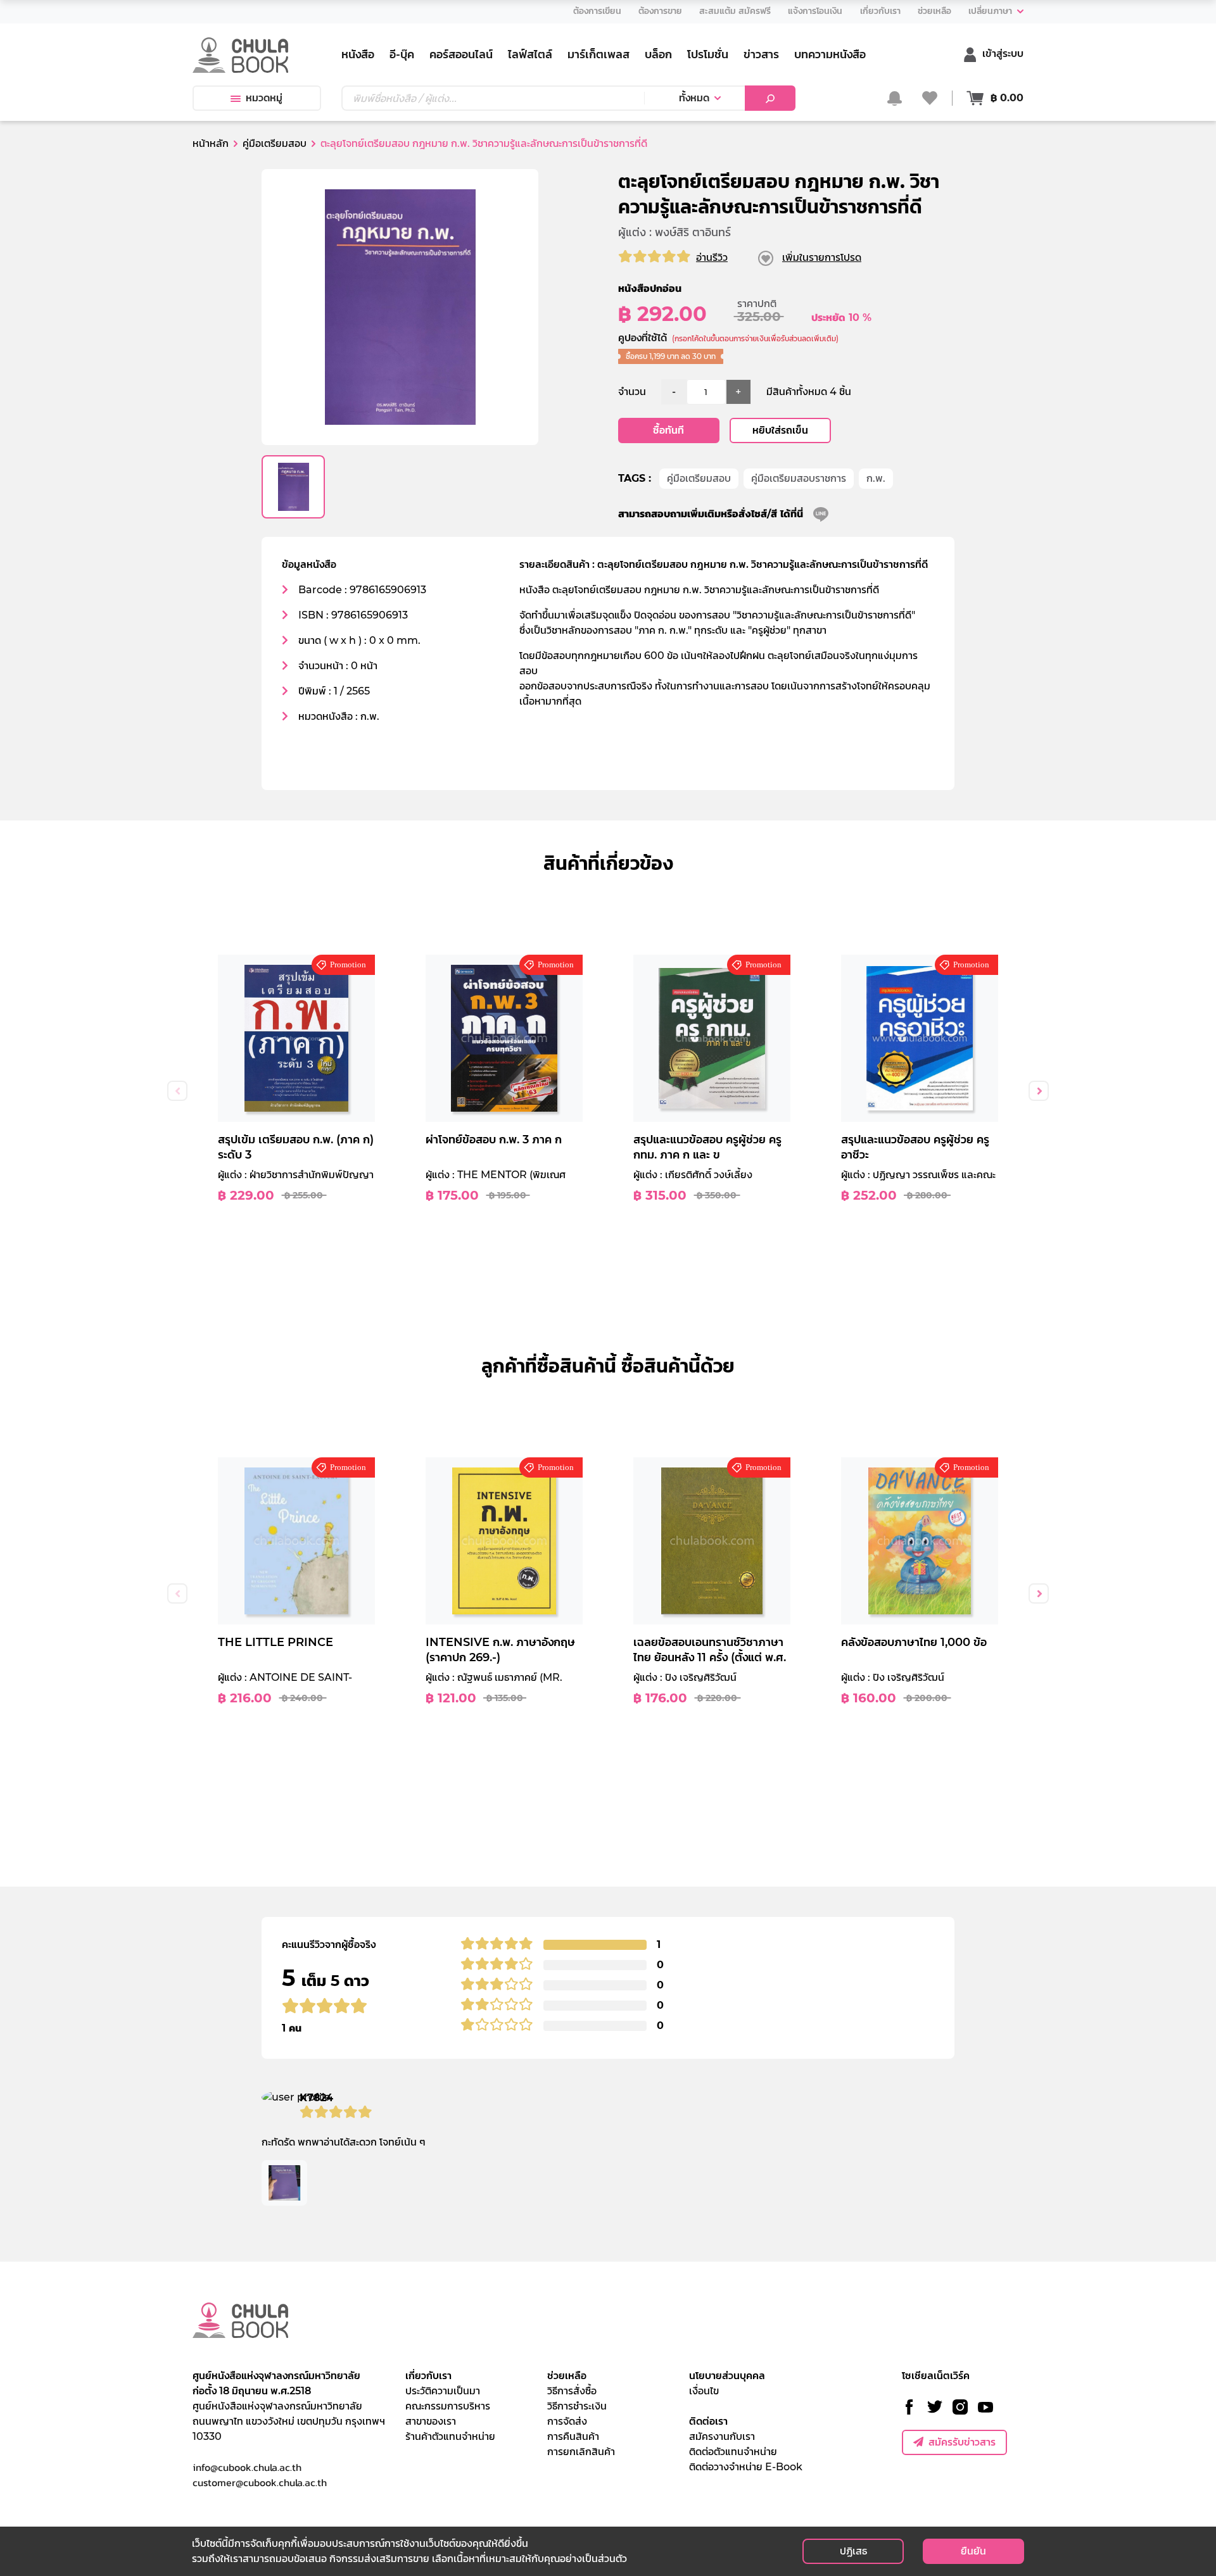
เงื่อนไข (704, 2391)
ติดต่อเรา (708, 2421)
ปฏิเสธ (853, 2551)
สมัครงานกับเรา (722, 2436)
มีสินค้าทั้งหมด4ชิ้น (809, 392)
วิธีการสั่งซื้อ (572, 2391)
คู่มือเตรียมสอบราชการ (799, 478)
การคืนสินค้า (573, 2436)
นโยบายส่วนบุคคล (727, 2376)
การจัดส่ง (567, 2421)
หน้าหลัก (211, 143)
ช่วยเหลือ (567, 2376)
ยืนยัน (973, 2551)
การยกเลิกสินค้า (581, 2452)
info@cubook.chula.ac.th (247, 2467)
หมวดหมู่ (264, 98)
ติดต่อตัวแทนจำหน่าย (733, 2452)
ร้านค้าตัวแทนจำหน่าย (450, 2436)
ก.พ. (876, 478)
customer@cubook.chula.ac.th (260, 2482)
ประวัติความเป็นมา (443, 2391)
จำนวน (632, 392)
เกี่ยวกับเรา (428, 2376)
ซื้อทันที (668, 430)
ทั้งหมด (694, 98)
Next (1039, 1091)
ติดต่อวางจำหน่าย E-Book (746, 2467)
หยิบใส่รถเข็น (780, 430)
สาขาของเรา (431, 2421)
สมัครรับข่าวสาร (962, 2442)
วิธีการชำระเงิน (577, 2406)
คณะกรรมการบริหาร (448, 2406)
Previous (177, 1091)
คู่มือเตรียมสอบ (699, 478)
